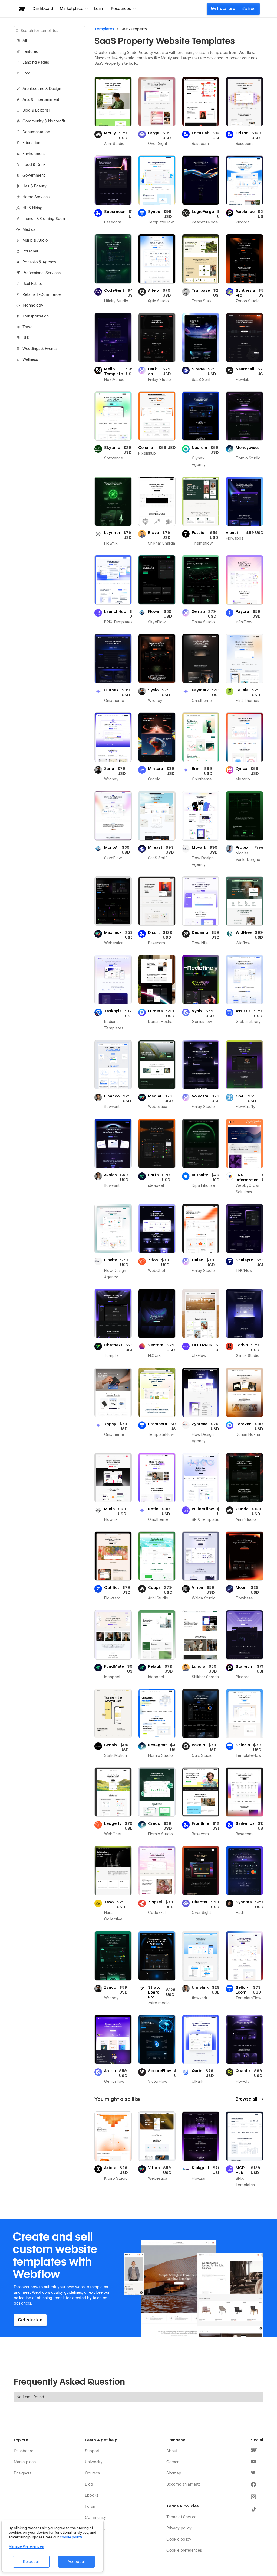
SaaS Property (134, 29)
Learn (99, 9)
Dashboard (43, 9)
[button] (74, 9)
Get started (233, 9)
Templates (104, 29)
